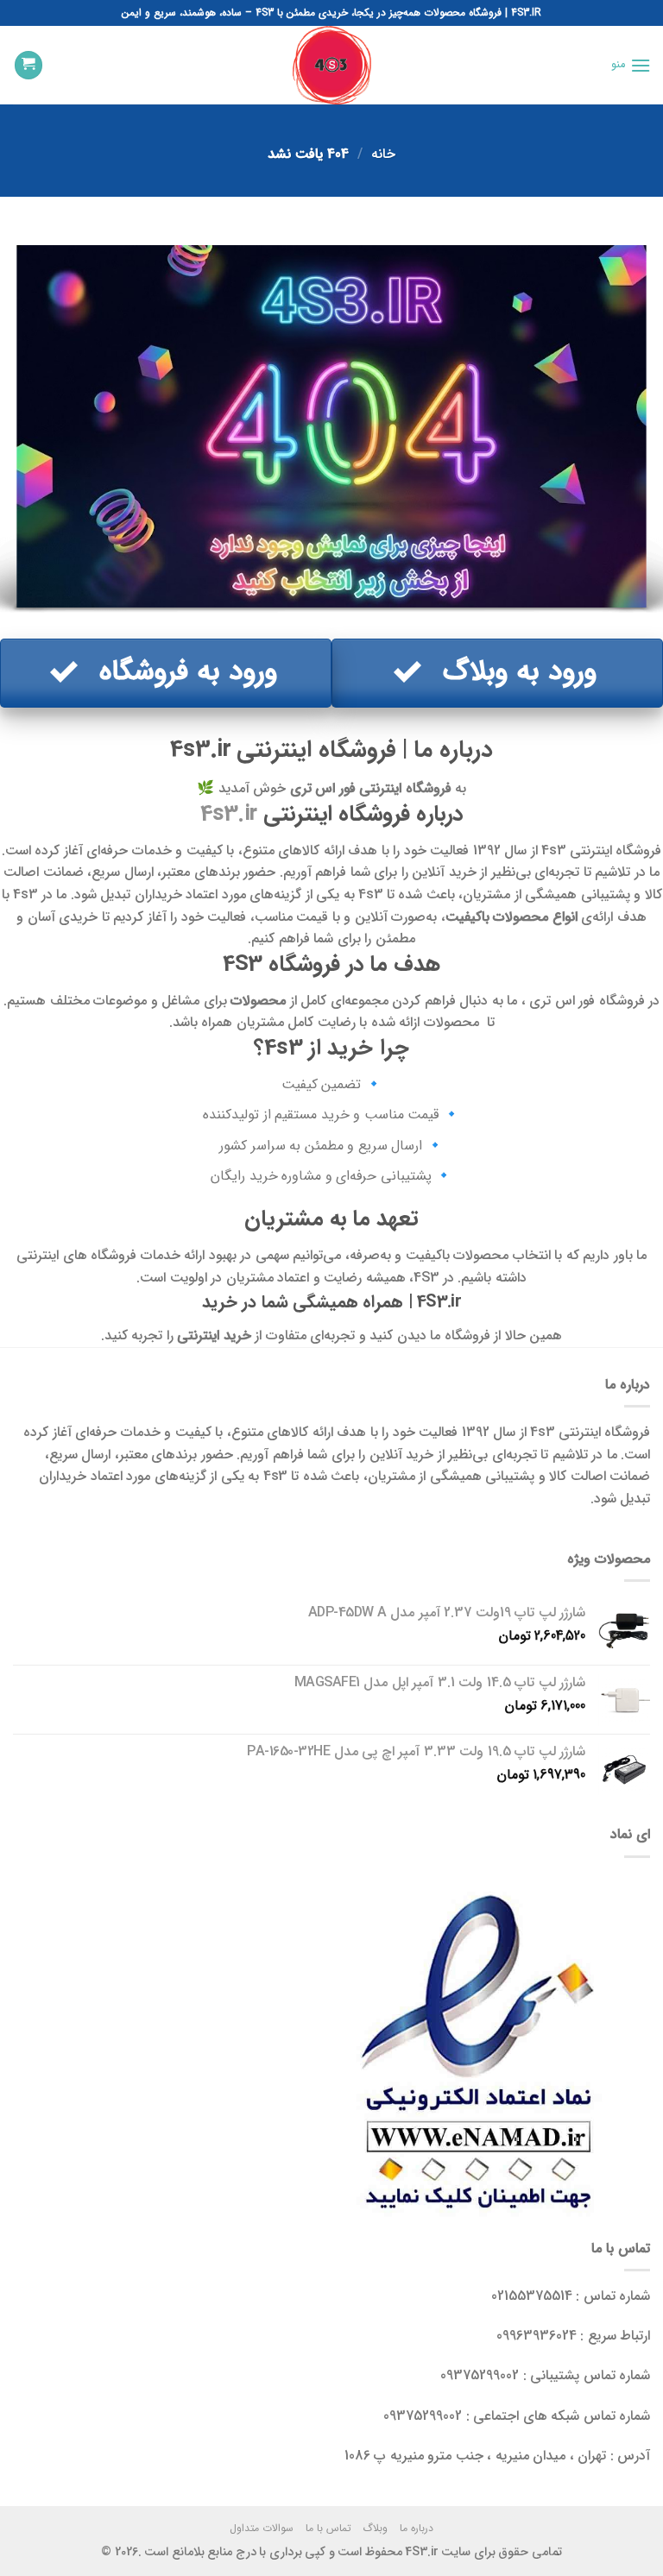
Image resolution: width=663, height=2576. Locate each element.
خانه (383, 154)
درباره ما (417, 2528)
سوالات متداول (262, 2528)
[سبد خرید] (28, 65)
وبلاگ (375, 2528)
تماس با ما (328, 2528)
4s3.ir (229, 814)
